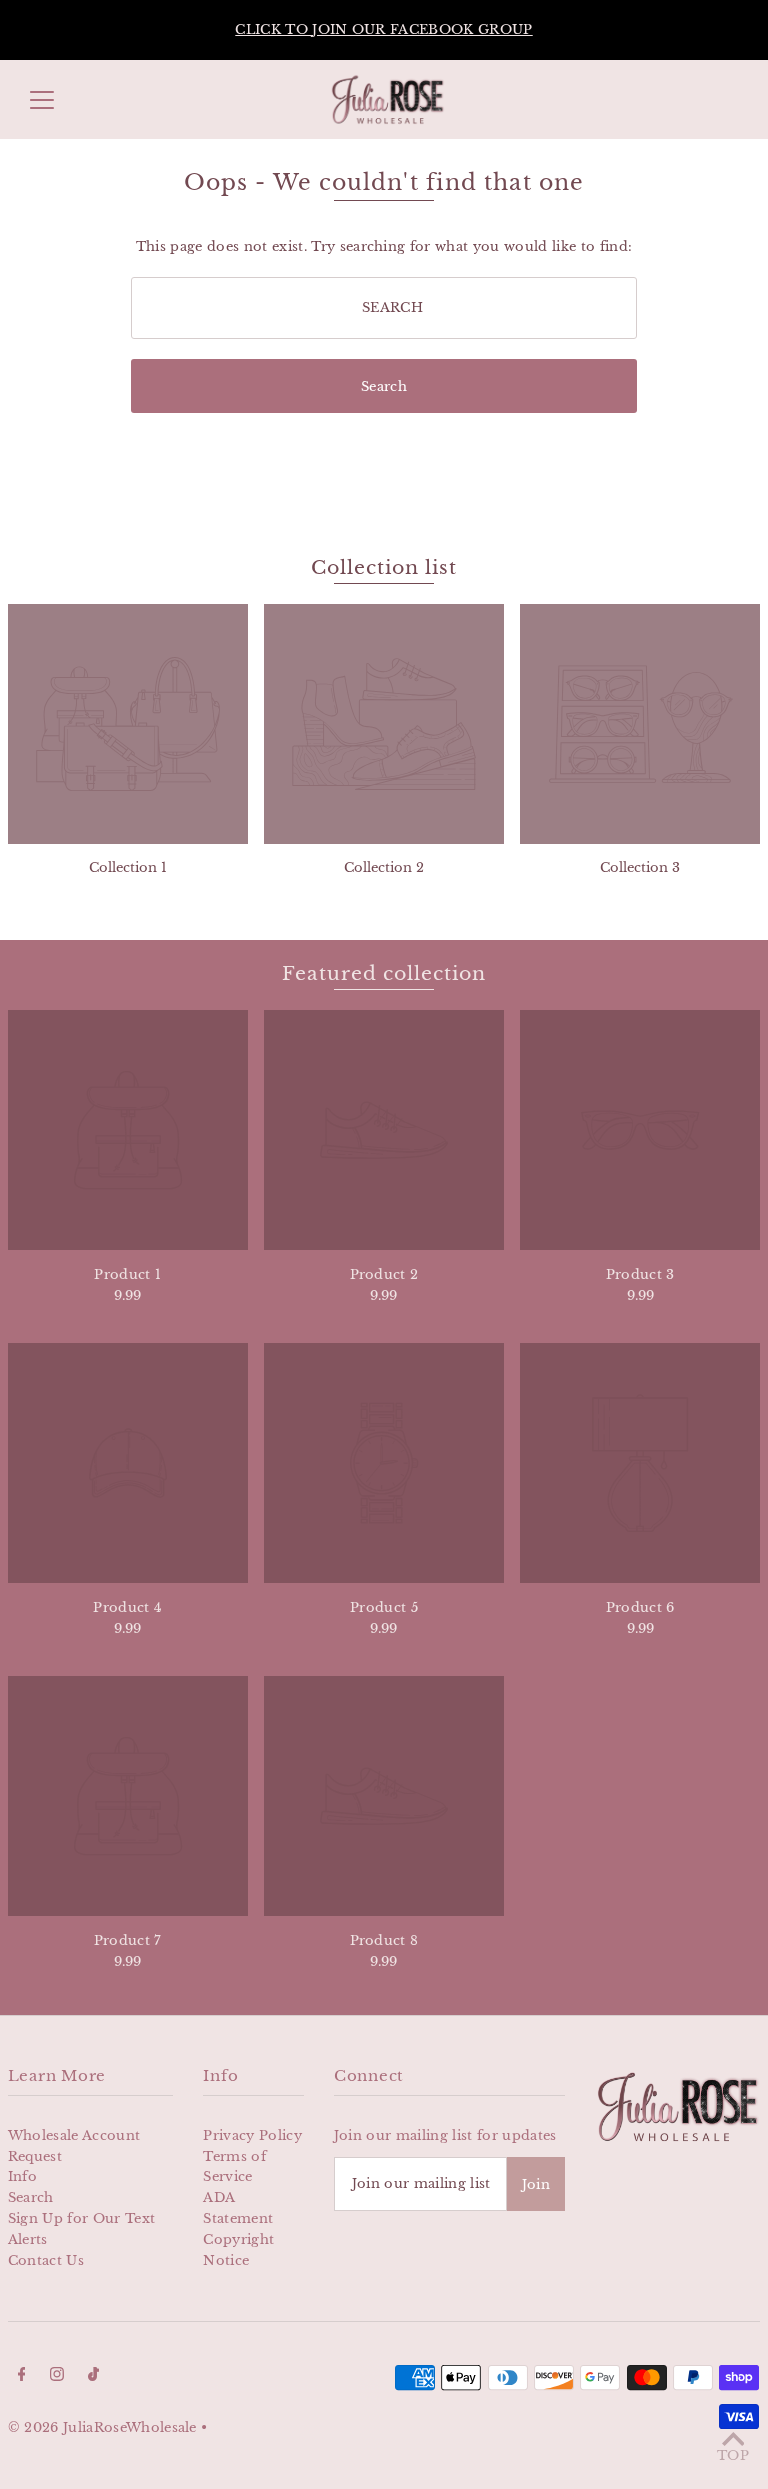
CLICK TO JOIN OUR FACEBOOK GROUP (383, 29)
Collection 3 (640, 867)
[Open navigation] (42, 100)
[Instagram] (57, 2377)
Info (22, 2176)
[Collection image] (128, 724)
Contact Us (46, 2260)
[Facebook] (22, 2377)
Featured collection (383, 973)
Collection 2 (384, 867)
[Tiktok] (93, 2377)
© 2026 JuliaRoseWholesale (102, 2427)
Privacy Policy (252, 2135)
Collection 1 (128, 867)
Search (31, 2197)
